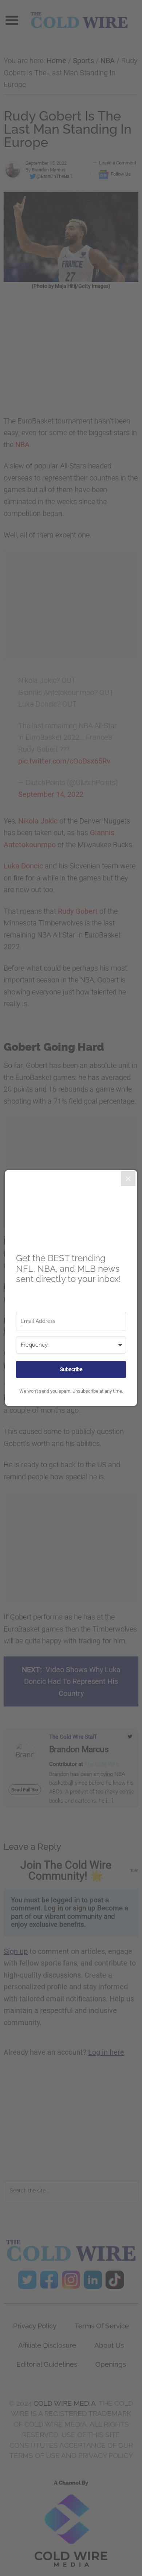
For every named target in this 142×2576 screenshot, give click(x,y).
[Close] (128, 1179)
